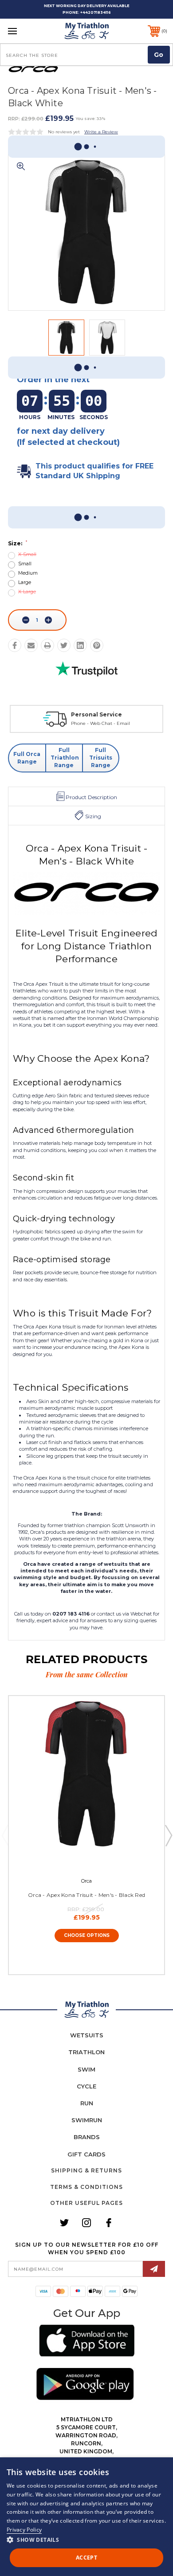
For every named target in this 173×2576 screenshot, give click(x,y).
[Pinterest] (97, 645)
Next (168, 1835)
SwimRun (87, 2120)
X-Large (27, 592)
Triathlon (86, 2052)
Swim (86, 2069)
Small (25, 564)
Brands (87, 2137)
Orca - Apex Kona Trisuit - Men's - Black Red (86, 1895)
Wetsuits (87, 2035)
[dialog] (86, 2517)
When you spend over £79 (96, 723)
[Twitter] (64, 645)
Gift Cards (86, 2154)
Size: (18, 543)
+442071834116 (96, 12)
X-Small (27, 554)
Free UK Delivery (92, 714)
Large (25, 582)
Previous (5, 1835)
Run (87, 2103)
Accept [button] (86, 2558)
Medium (28, 573)
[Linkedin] (80, 645)
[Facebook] (15, 645)
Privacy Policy (24, 2530)
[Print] (47, 645)
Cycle (86, 2086)
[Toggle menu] (24, 31)
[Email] (31, 645)
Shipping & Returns (86, 2170)
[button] (87, 2342)
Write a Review (101, 132)
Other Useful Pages (86, 2203)
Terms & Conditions (86, 2187)
